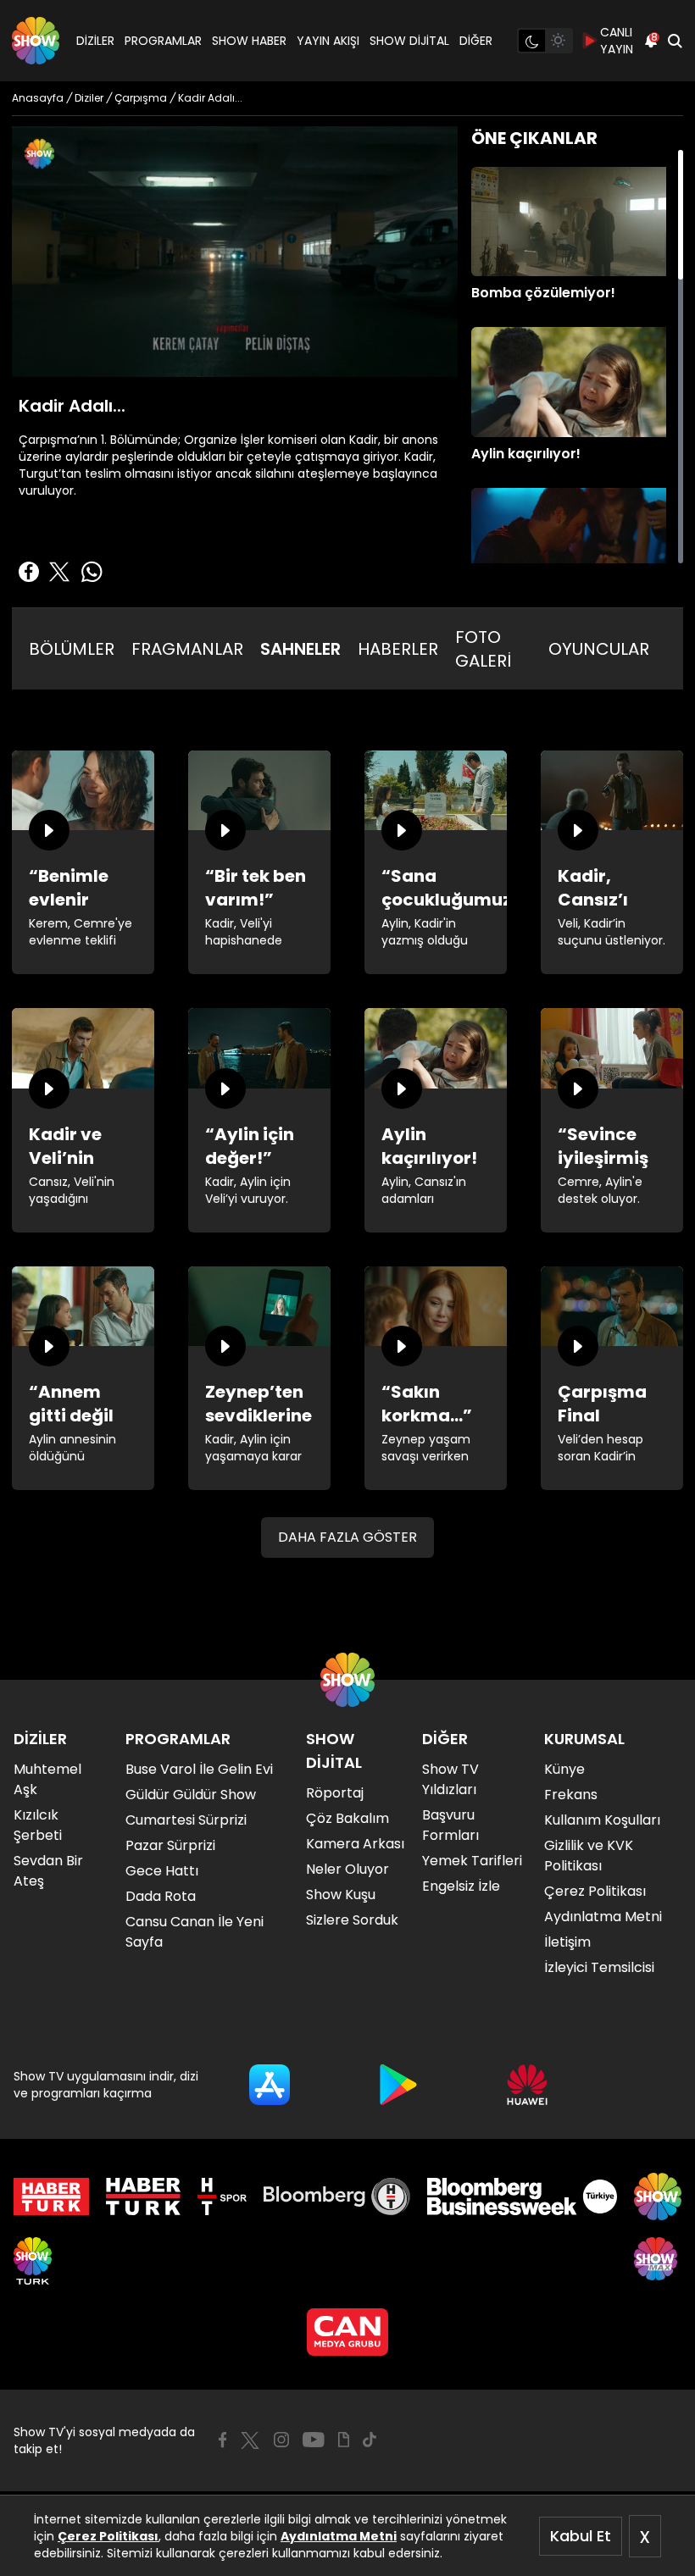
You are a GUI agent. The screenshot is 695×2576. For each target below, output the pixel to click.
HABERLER (398, 649)
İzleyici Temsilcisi (599, 1967)
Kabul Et (581, 2536)
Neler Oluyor (347, 1869)
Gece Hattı (162, 1871)
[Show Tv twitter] (250, 2440)
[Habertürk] (51, 2197)
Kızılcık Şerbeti (38, 1825)
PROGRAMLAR (163, 41)
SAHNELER (300, 649)
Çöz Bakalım (347, 1818)
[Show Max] (658, 2261)
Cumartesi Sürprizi (186, 1820)
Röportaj (335, 1793)
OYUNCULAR (599, 649)
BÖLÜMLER (72, 649)
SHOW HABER (249, 41)
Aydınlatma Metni (339, 2536)
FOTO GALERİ (483, 649)
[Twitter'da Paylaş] (59, 572)
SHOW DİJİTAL (409, 41)
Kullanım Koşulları (602, 1820)
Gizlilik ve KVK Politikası (589, 1856)
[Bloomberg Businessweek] (522, 2197)
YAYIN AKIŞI (328, 41)
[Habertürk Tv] (143, 2197)
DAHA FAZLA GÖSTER (347, 1537)
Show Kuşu (341, 1895)
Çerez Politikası (108, 2536)
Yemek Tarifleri (472, 1861)
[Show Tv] (36, 41)
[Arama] (675, 41)
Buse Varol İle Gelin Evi (199, 1769)
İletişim (567, 1942)
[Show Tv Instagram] (281, 2440)
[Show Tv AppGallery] (527, 2085)
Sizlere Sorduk (352, 1920)
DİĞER (476, 41)
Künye (564, 1769)
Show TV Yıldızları (450, 1779)
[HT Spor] (222, 2197)
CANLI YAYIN (617, 41)
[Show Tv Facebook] (222, 2440)
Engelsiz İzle (461, 1886)
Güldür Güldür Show (191, 1795)
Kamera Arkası (355, 1844)
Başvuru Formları (450, 1825)
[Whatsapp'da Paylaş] (92, 572)
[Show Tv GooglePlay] (398, 2085)
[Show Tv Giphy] (344, 2440)
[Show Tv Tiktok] (370, 2440)
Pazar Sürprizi (170, 1845)
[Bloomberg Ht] (337, 2197)
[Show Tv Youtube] (314, 2440)
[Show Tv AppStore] (270, 2085)
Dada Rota (161, 1896)
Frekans (571, 1795)
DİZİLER (95, 41)
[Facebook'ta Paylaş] (29, 572)
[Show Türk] (33, 2261)
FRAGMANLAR (187, 649)
